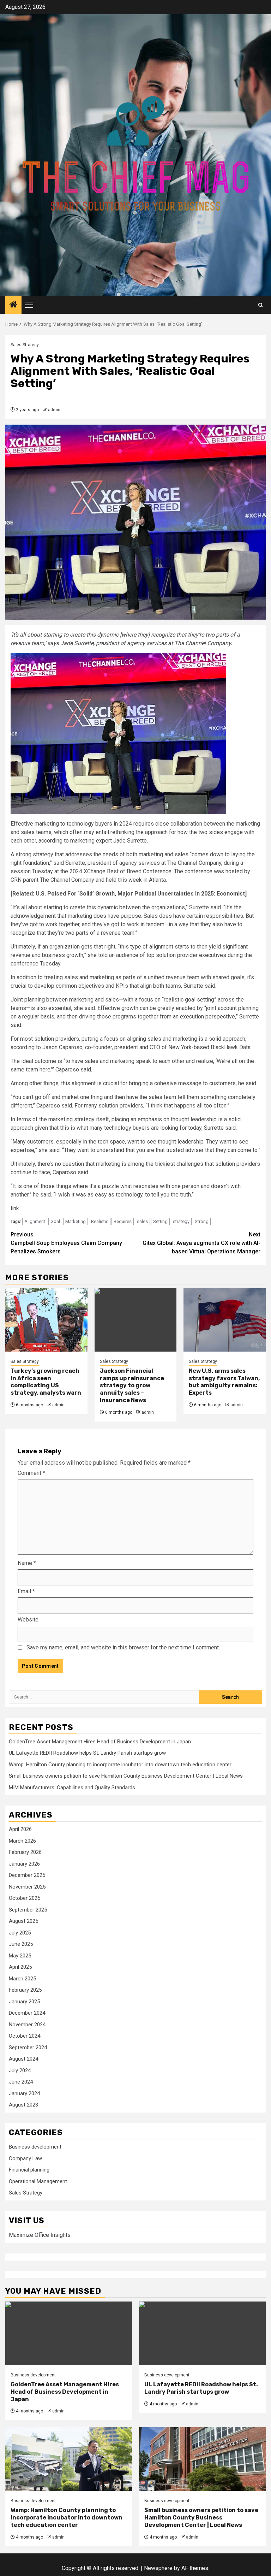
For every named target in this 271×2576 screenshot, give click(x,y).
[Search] (261, 305)
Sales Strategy (25, 345)
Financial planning (29, 2170)
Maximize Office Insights (40, 2235)
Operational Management (38, 2181)
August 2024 (23, 2059)
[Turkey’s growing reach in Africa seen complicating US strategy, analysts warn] (46, 1320)
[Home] (13, 305)
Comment (31, 1473)
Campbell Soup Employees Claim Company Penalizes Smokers (66, 1243)
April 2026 (20, 1829)
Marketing (76, 1221)
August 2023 (23, 2105)
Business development (35, 2147)
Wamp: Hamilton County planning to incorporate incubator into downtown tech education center (120, 1765)
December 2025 (27, 1875)
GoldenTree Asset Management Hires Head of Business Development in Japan (100, 1742)
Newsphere (158, 2568)
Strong (202, 1221)
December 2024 (27, 2013)
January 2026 (24, 1864)
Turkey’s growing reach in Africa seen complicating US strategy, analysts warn (46, 1382)
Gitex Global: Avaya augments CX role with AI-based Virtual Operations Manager (201, 1243)
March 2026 (22, 1841)
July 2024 (20, 2070)
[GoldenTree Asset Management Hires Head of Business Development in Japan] (69, 2333)
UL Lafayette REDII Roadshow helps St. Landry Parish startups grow (87, 1753)
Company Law (25, 2158)
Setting (160, 1221)
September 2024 (28, 2048)
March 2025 (22, 1979)
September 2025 (28, 1910)
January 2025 (24, 2002)
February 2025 (25, 1990)
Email (26, 1591)
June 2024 (21, 2082)
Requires (123, 1221)
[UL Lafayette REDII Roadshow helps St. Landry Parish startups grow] (202, 2333)
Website (28, 1620)
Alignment (35, 1221)
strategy (181, 1221)
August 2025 (23, 1921)
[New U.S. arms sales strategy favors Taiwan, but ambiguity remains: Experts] (225, 1320)
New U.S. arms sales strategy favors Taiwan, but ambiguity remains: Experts (224, 1382)
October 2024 (25, 2036)
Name (27, 1563)
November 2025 (27, 1887)
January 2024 (24, 2093)
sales (142, 1221)
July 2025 (20, 1933)
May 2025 (20, 1956)
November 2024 (27, 2025)
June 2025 (21, 1944)
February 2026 (25, 1852)
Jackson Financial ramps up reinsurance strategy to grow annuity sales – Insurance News (132, 1386)
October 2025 (25, 1898)
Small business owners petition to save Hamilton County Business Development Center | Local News (126, 1776)
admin (54, 410)
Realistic (100, 1221)
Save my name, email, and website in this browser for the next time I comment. (123, 1647)
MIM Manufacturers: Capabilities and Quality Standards (72, 1788)
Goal (55, 1221)
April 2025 (20, 1967)
